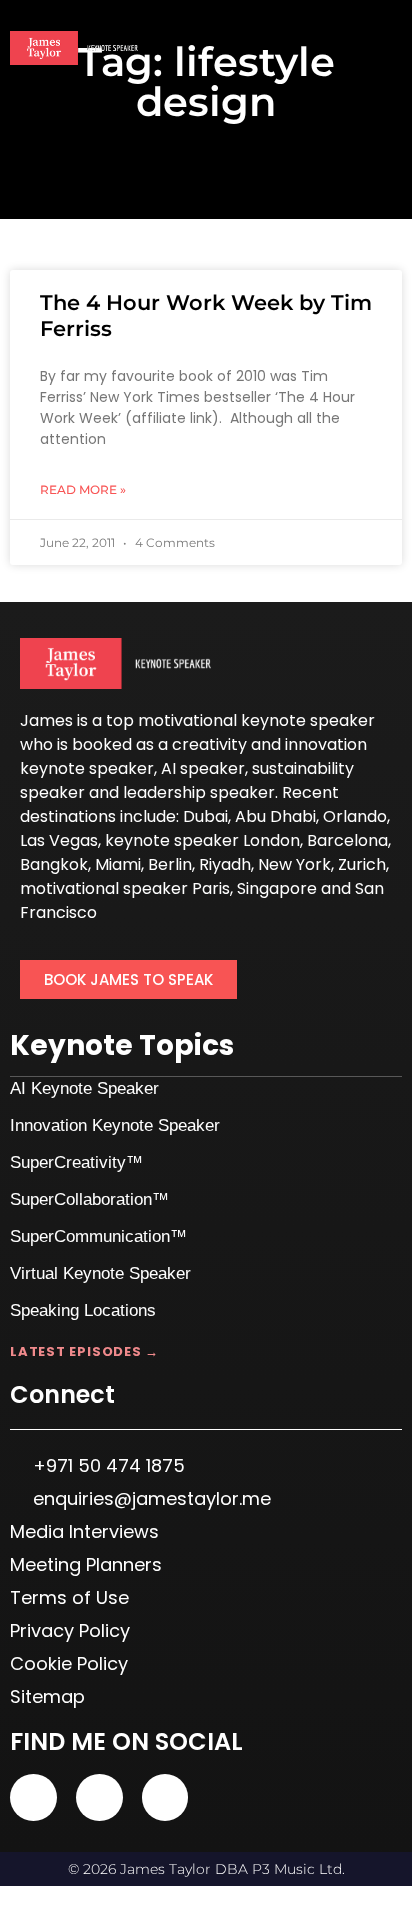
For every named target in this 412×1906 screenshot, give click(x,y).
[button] (388, 49)
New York (294, 864)
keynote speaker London (202, 840)
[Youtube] (33, 1797)
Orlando (355, 816)
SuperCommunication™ (98, 1236)
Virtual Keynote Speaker (100, 1273)
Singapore (277, 888)
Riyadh (225, 864)
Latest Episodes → (84, 1351)
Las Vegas (59, 840)
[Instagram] (165, 1797)
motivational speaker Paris (125, 888)
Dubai (205, 816)
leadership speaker (199, 792)
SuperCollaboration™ (89, 1199)
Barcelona (347, 840)
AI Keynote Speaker (84, 1088)
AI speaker (203, 768)
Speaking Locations (83, 1310)
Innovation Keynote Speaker (115, 1125)
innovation (326, 744)
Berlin (170, 864)
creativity (209, 744)
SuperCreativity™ (76, 1162)
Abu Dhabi (275, 816)
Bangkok (54, 864)
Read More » (83, 489)
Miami (118, 864)
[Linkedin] (99, 1797)
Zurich (362, 864)
